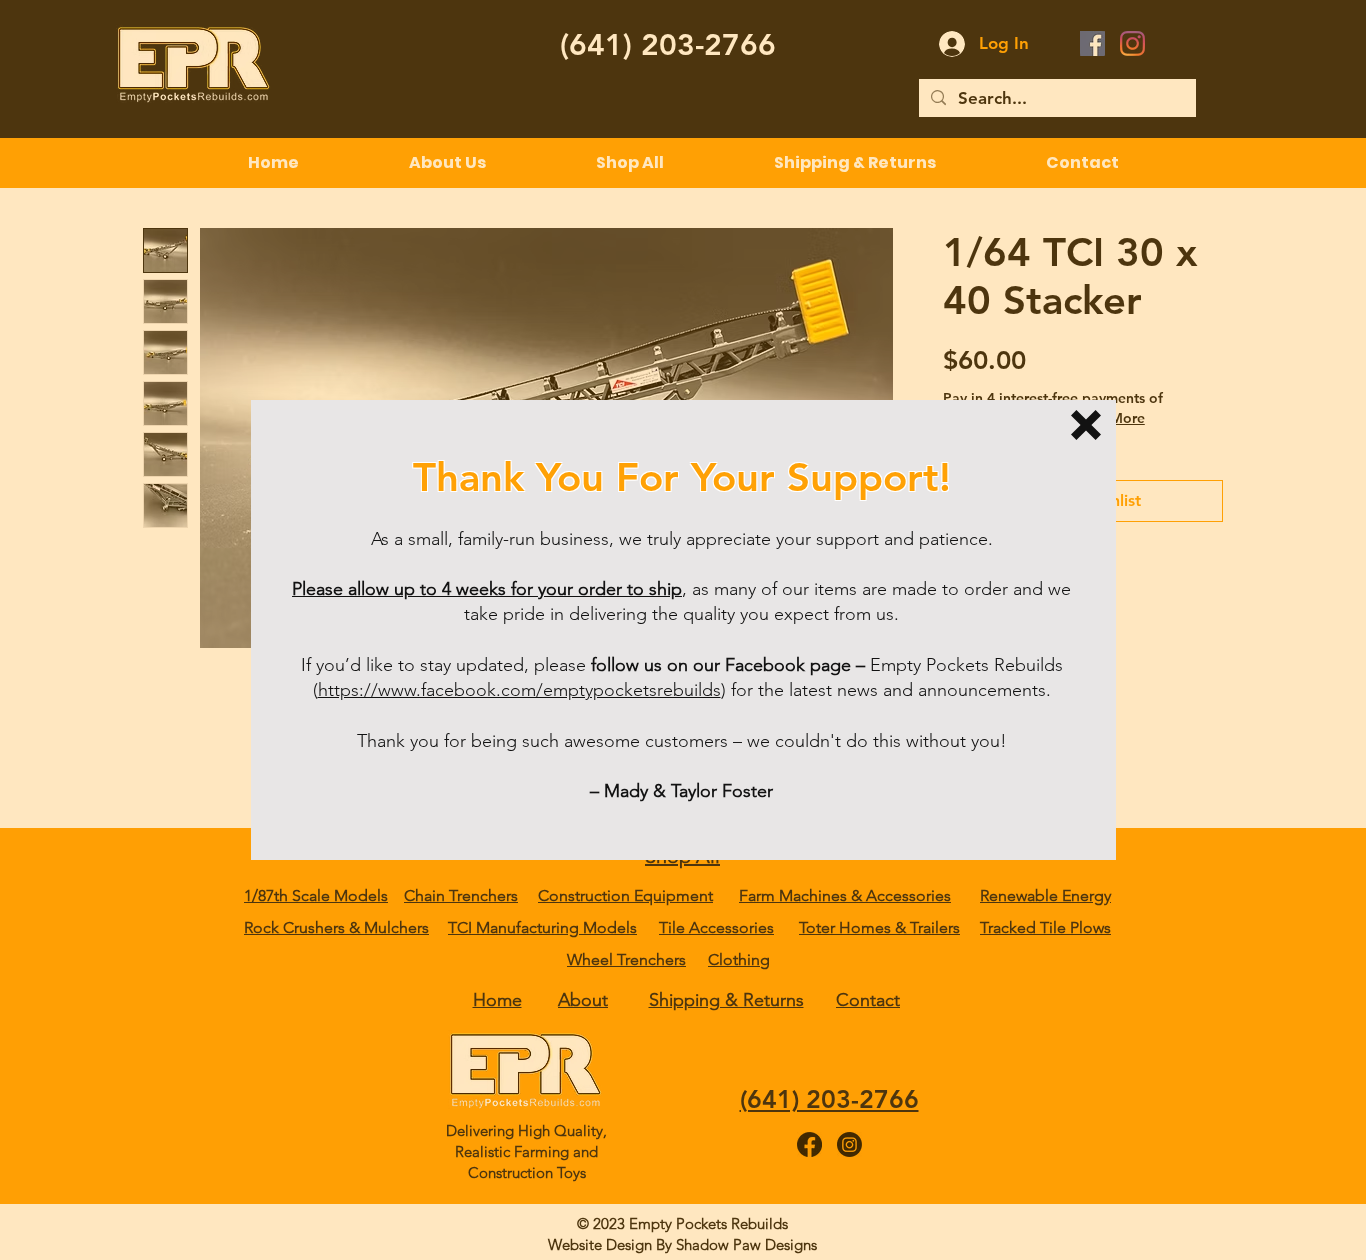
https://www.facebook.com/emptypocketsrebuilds (519, 690)
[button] (1086, 425)
